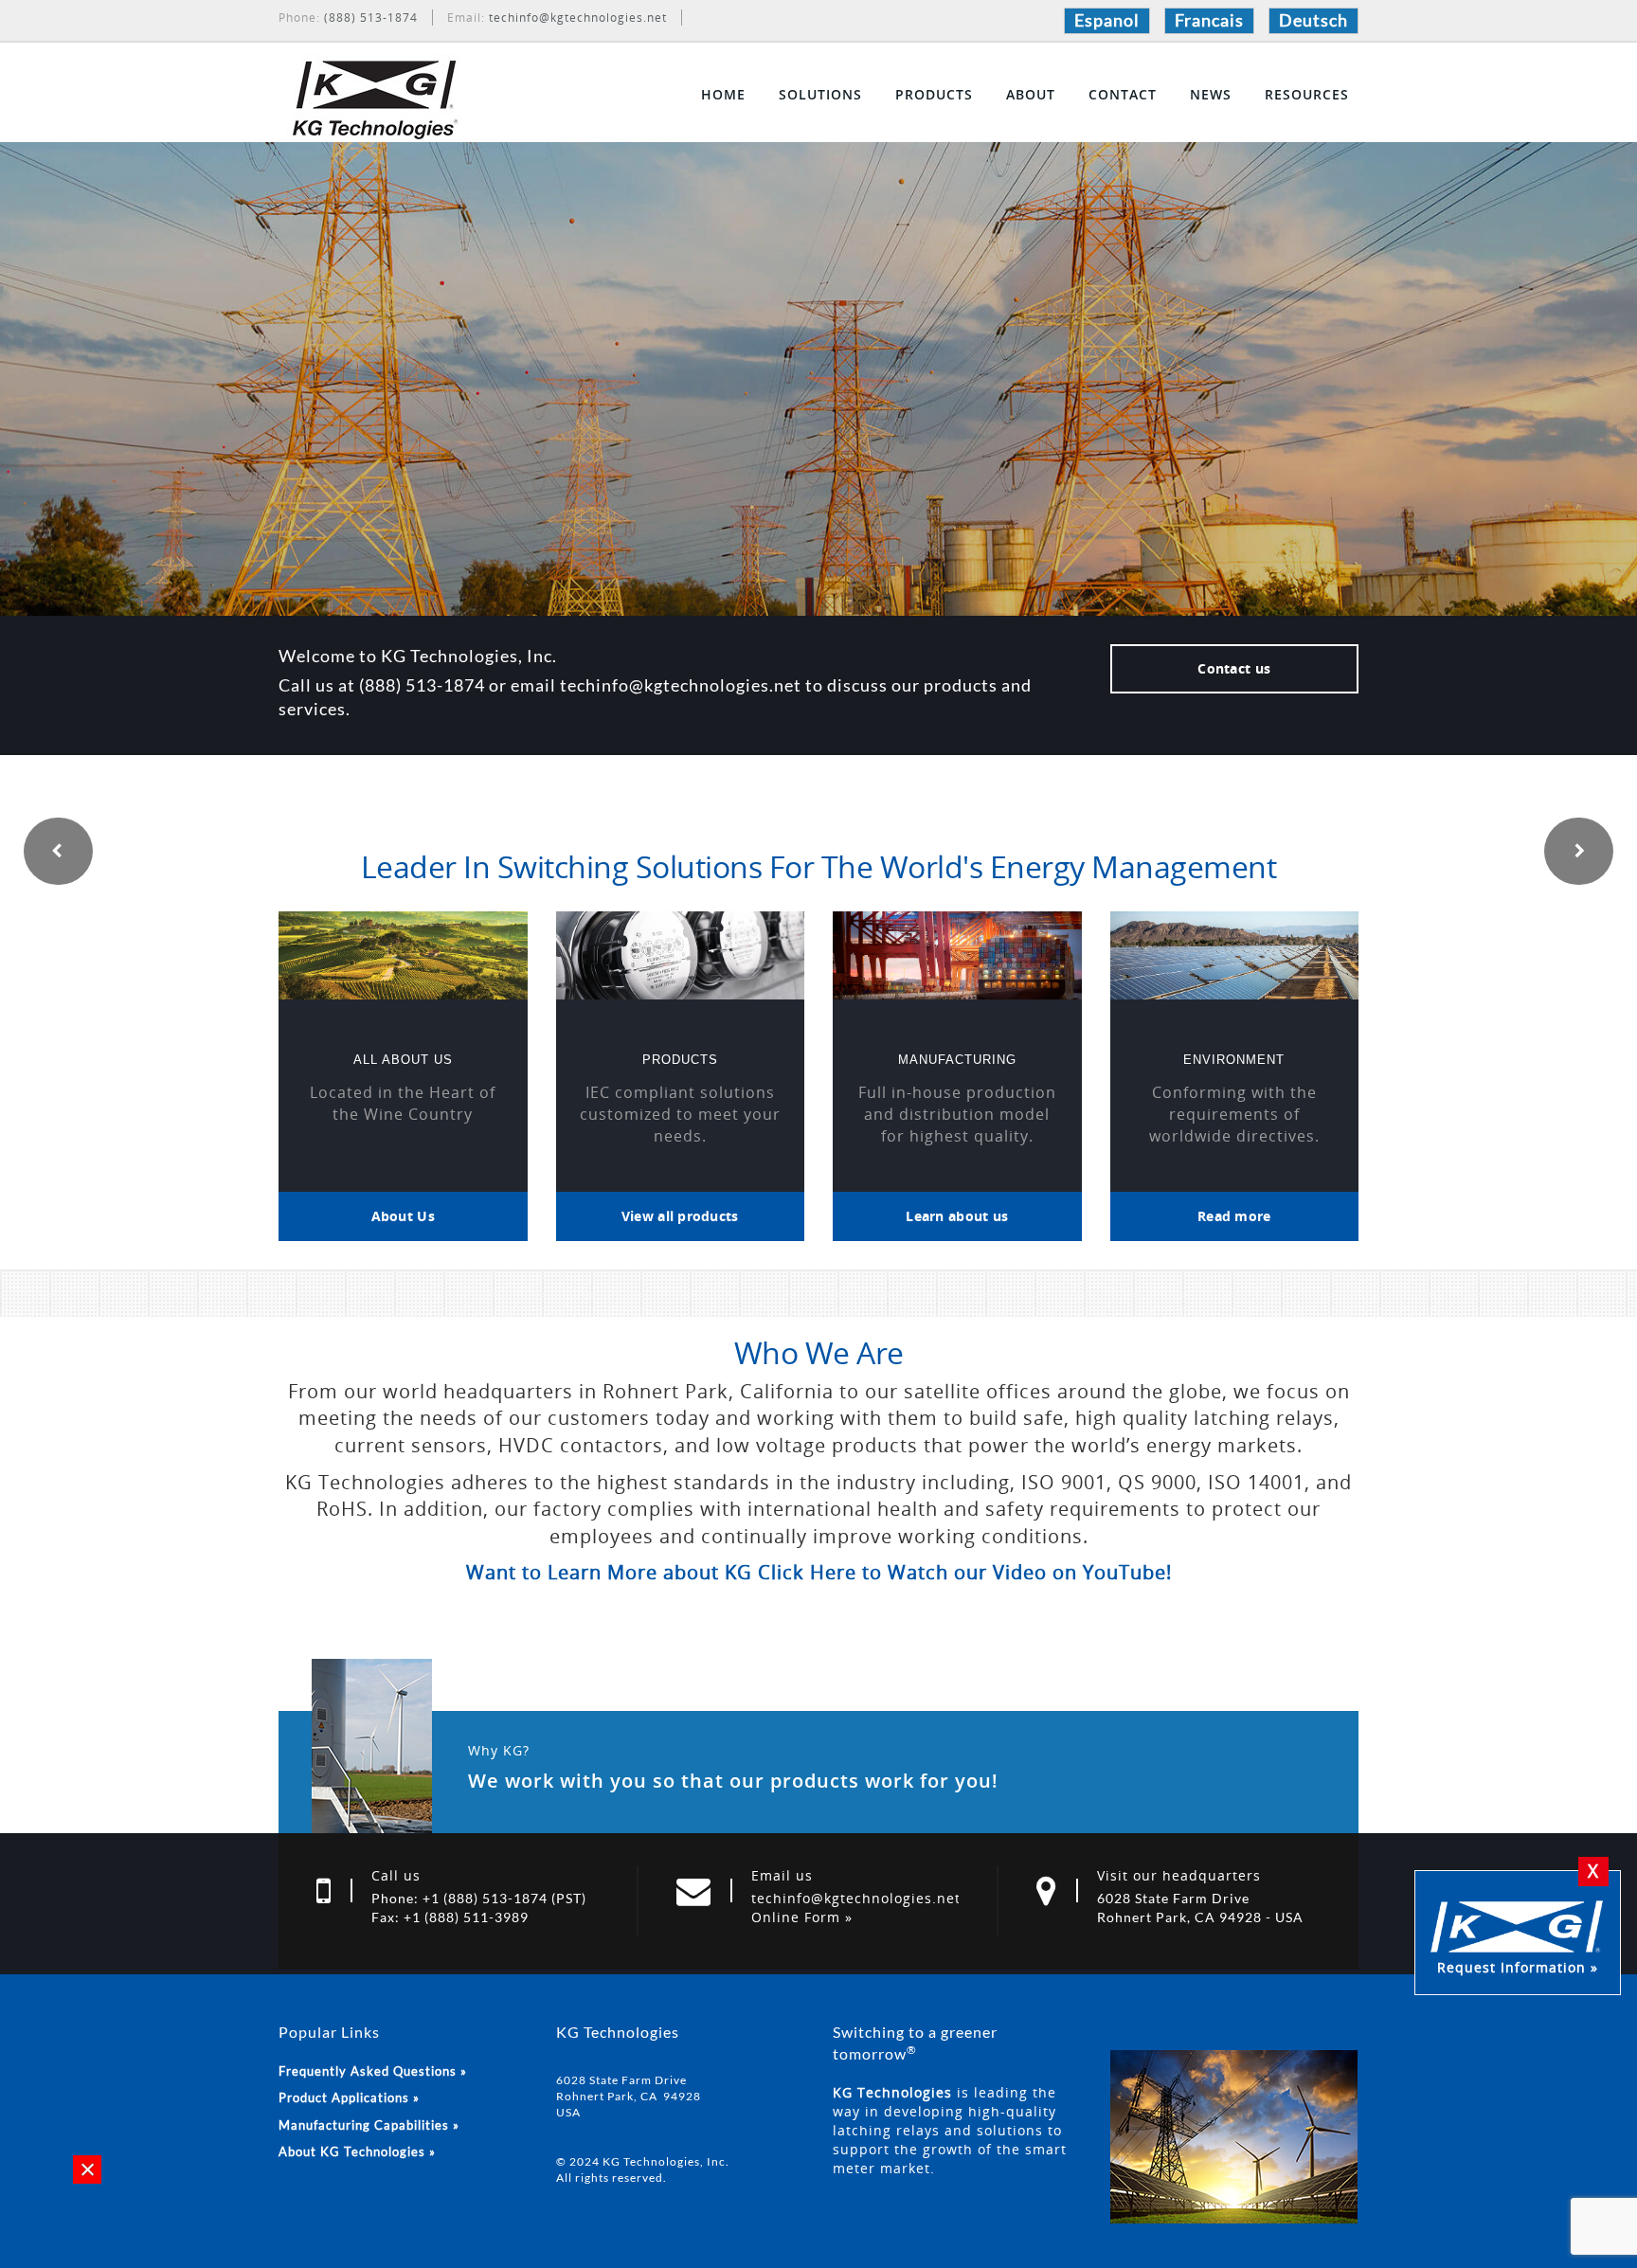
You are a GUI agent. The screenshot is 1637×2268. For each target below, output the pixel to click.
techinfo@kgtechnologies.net (578, 18)
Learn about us (957, 1216)
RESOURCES (1307, 94)
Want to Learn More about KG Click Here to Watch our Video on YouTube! (819, 1572)
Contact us (1234, 668)
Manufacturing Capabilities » (369, 2125)
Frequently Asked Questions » (373, 2071)
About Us (403, 1216)
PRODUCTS (934, 94)
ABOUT (1031, 94)
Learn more (819, 442)
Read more (1234, 1216)
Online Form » (802, 1917)
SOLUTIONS (820, 94)
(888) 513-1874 (371, 18)
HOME (723, 94)
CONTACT (1123, 94)
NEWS (1211, 94)
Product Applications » (349, 2097)
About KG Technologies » (357, 2151)
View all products (680, 1216)
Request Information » (1518, 1968)
